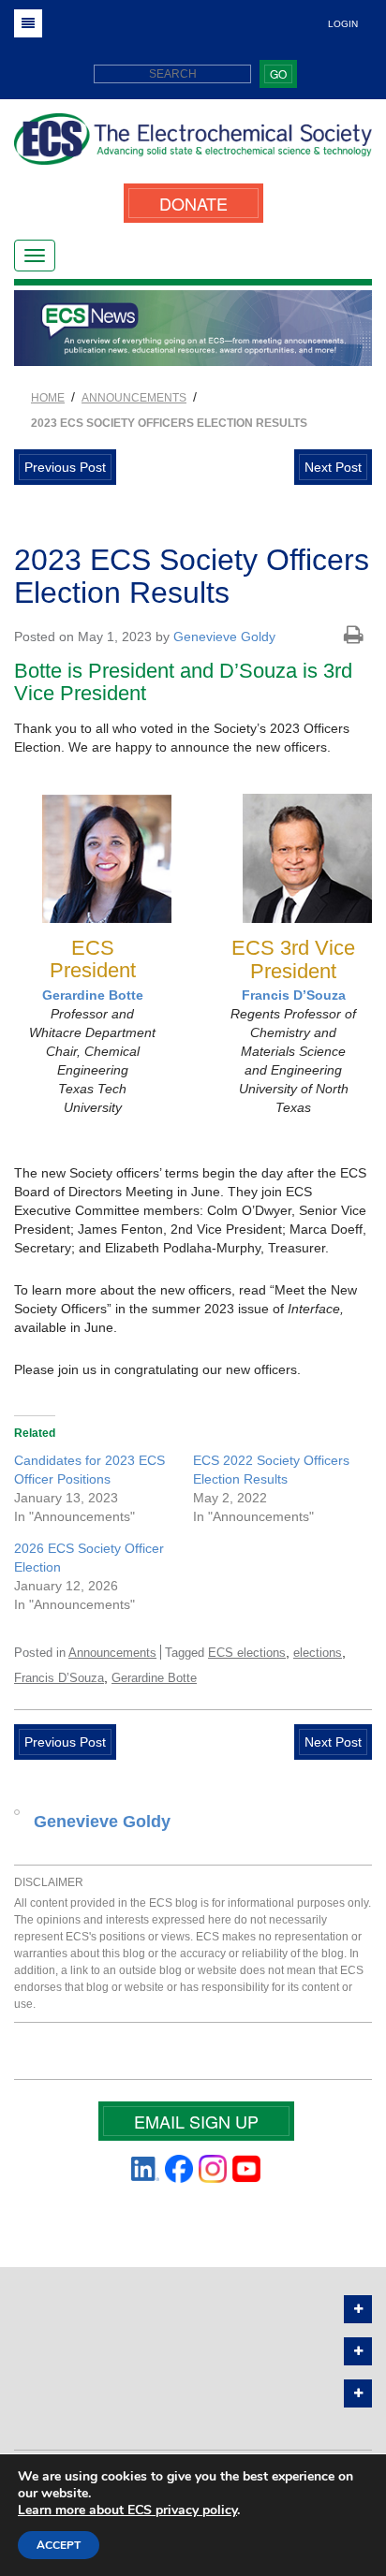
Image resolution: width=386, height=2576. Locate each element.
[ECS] (193, 146)
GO (278, 73)
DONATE (193, 203)
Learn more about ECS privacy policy (127, 2510)
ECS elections (247, 1653)
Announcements (112, 1653)
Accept (59, 2545)
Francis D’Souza (294, 995)
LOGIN (343, 24)
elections (318, 1653)
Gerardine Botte (93, 995)
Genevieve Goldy (224, 637)
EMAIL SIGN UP (196, 2121)
